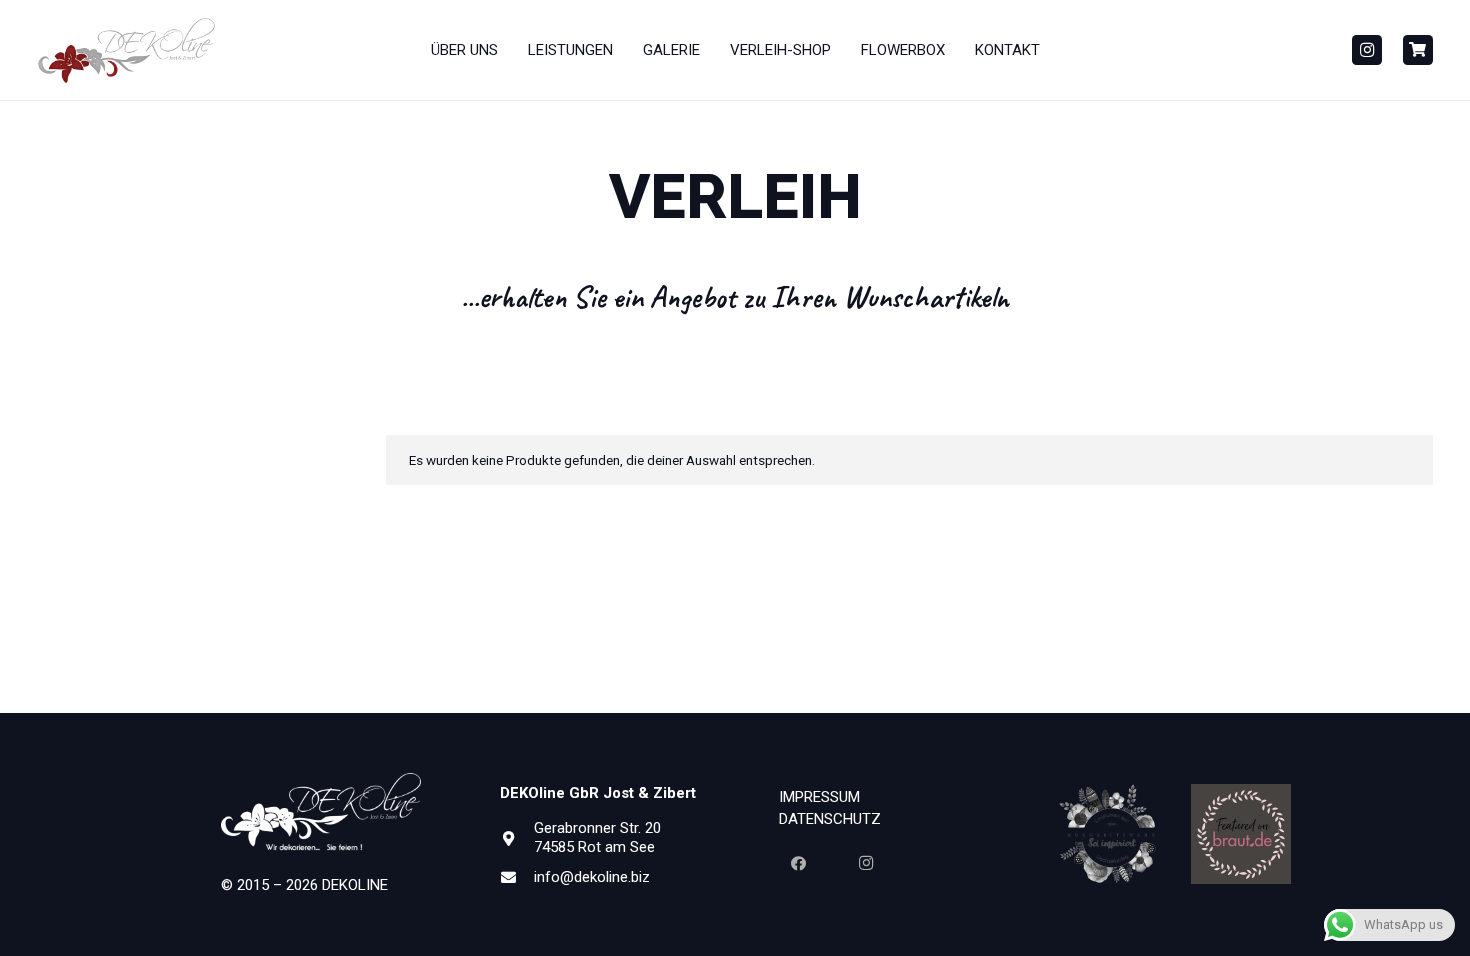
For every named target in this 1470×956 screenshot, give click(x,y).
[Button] (1418, 50)
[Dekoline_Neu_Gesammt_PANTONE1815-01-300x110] (126, 50)
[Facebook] (798, 864)
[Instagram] (1367, 50)
